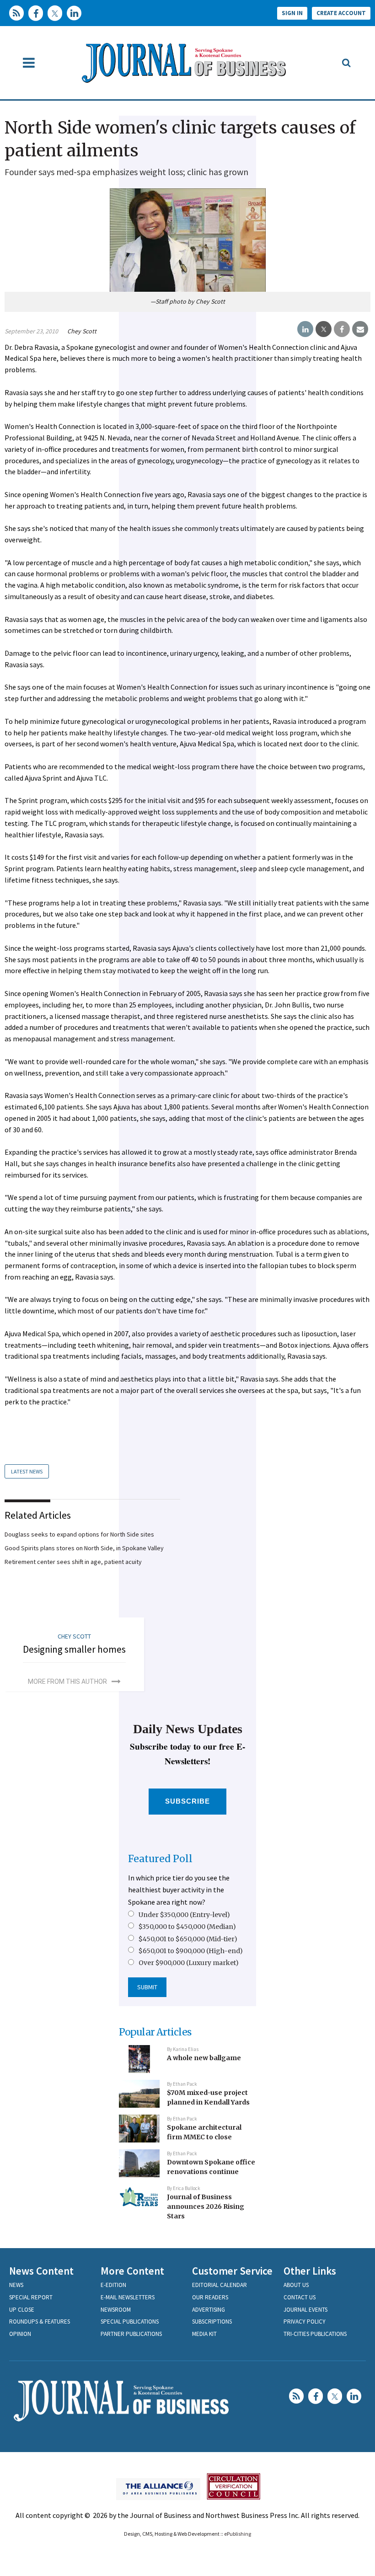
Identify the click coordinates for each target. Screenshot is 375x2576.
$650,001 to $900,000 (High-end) (191, 1951)
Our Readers (210, 2297)
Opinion (20, 2334)
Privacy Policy (305, 2322)
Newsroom (116, 2310)
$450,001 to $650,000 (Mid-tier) (188, 1939)
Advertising (209, 2310)
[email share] (360, 329)
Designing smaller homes (74, 1649)
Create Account (341, 13)
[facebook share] (342, 329)
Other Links (310, 2271)
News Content (41, 2271)
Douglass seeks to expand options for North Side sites (79, 1534)
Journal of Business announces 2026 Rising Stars (206, 2206)
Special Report (31, 2297)
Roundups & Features (40, 2322)
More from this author (67, 1682)
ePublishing (238, 2534)
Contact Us (300, 2297)
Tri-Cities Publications (315, 2334)
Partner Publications (131, 2334)
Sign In (292, 13)
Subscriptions (212, 2322)
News (16, 2285)
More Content (132, 2271)
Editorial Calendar (220, 2285)
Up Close (22, 2310)
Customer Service (232, 2271)
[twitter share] (324, 329)
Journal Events (305, 2310)
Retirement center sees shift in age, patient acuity (73, 1562)
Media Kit (204, 2334)
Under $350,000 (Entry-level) (184, 1915)
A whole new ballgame (204, 2058)
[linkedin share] (305, 329)
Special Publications (130, 2322)
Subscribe (188, 1801)
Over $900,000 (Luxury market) (189, 1963)
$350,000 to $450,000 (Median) (187, 1927)
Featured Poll (160, 1859)
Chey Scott (82, 331)
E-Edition (113, 2285)
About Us (296, 2285)
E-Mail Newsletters (128, 2297)
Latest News (27, 1471)
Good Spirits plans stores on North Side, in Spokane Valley (84, 1548)
